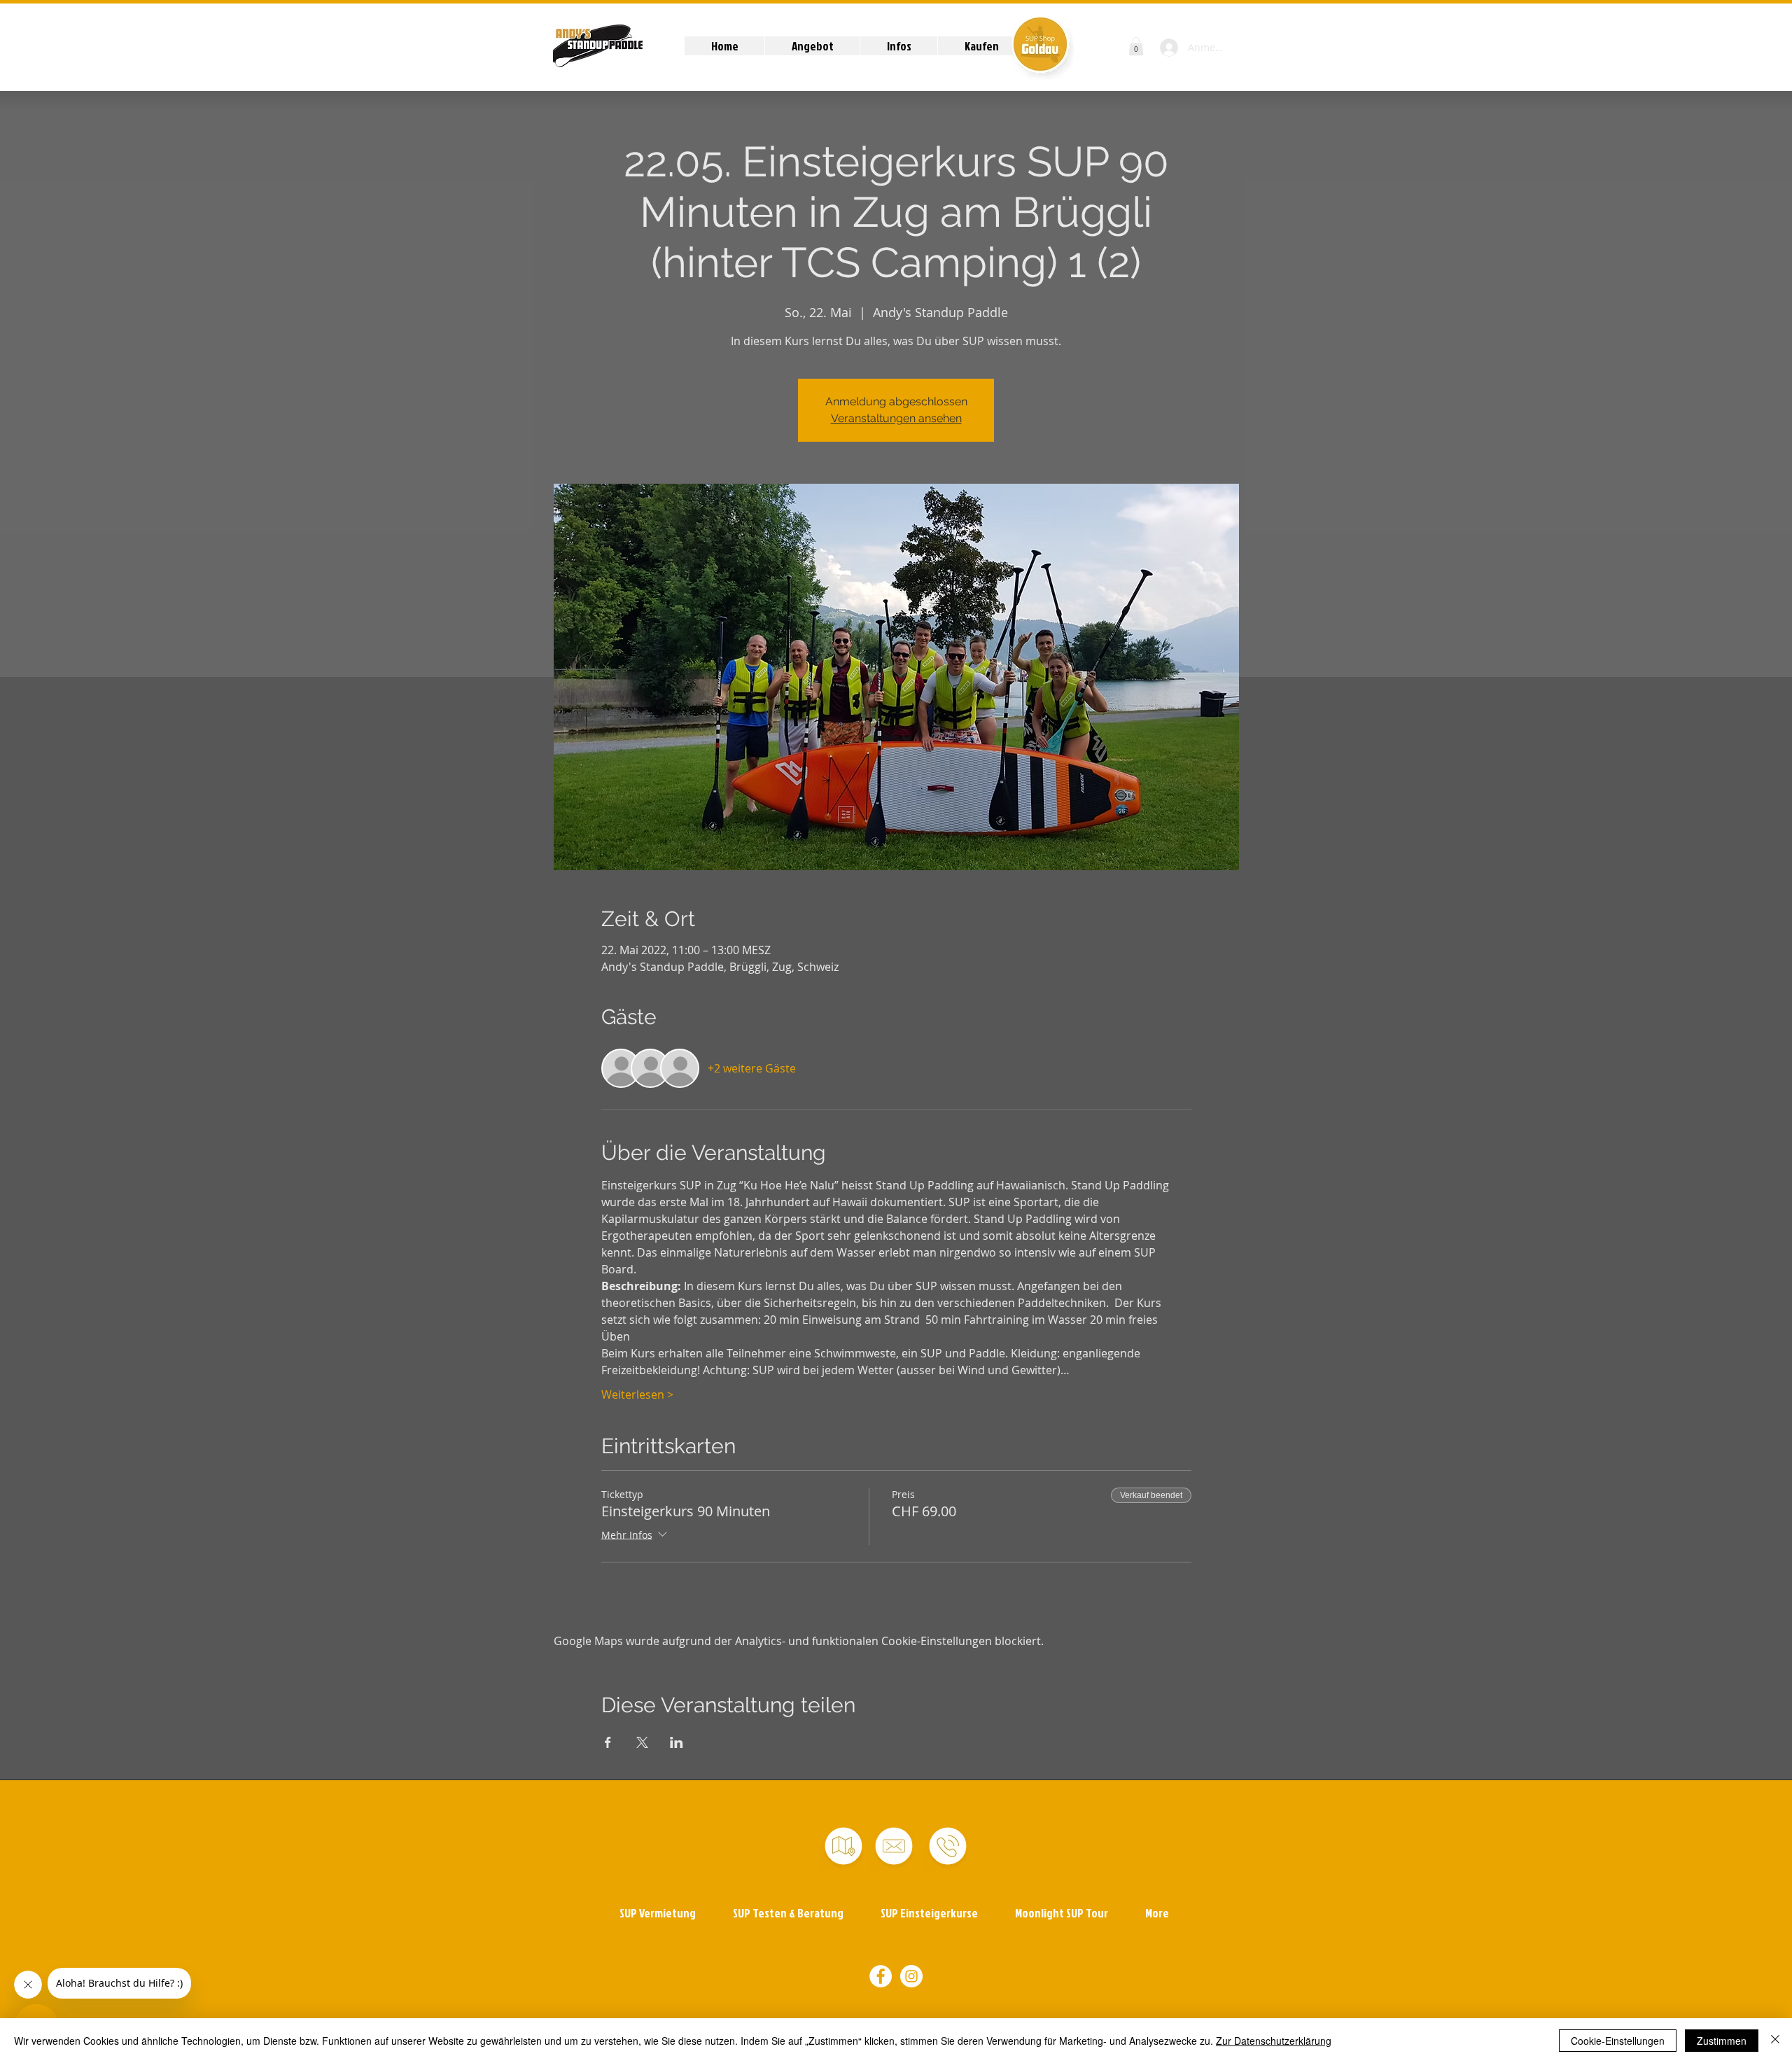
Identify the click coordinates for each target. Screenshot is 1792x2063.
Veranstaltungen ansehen (896, 418)
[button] (812, 46)
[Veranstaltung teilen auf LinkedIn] (677, 1742)
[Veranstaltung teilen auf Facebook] (608, 1742)
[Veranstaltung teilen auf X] (642, 1742)
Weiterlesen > (637, 1394)
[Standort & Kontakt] (843, 1846)
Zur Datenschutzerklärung (1274, 2041)
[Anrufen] (948, 1846)
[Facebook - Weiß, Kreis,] (881, 1976)
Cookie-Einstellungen (1618, 2041)
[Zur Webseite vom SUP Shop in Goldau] (1040, 44)
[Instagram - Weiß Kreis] (911, 1976)
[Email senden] (894, 1846)
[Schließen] (1775, 2041)
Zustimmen (1722, 2041)
